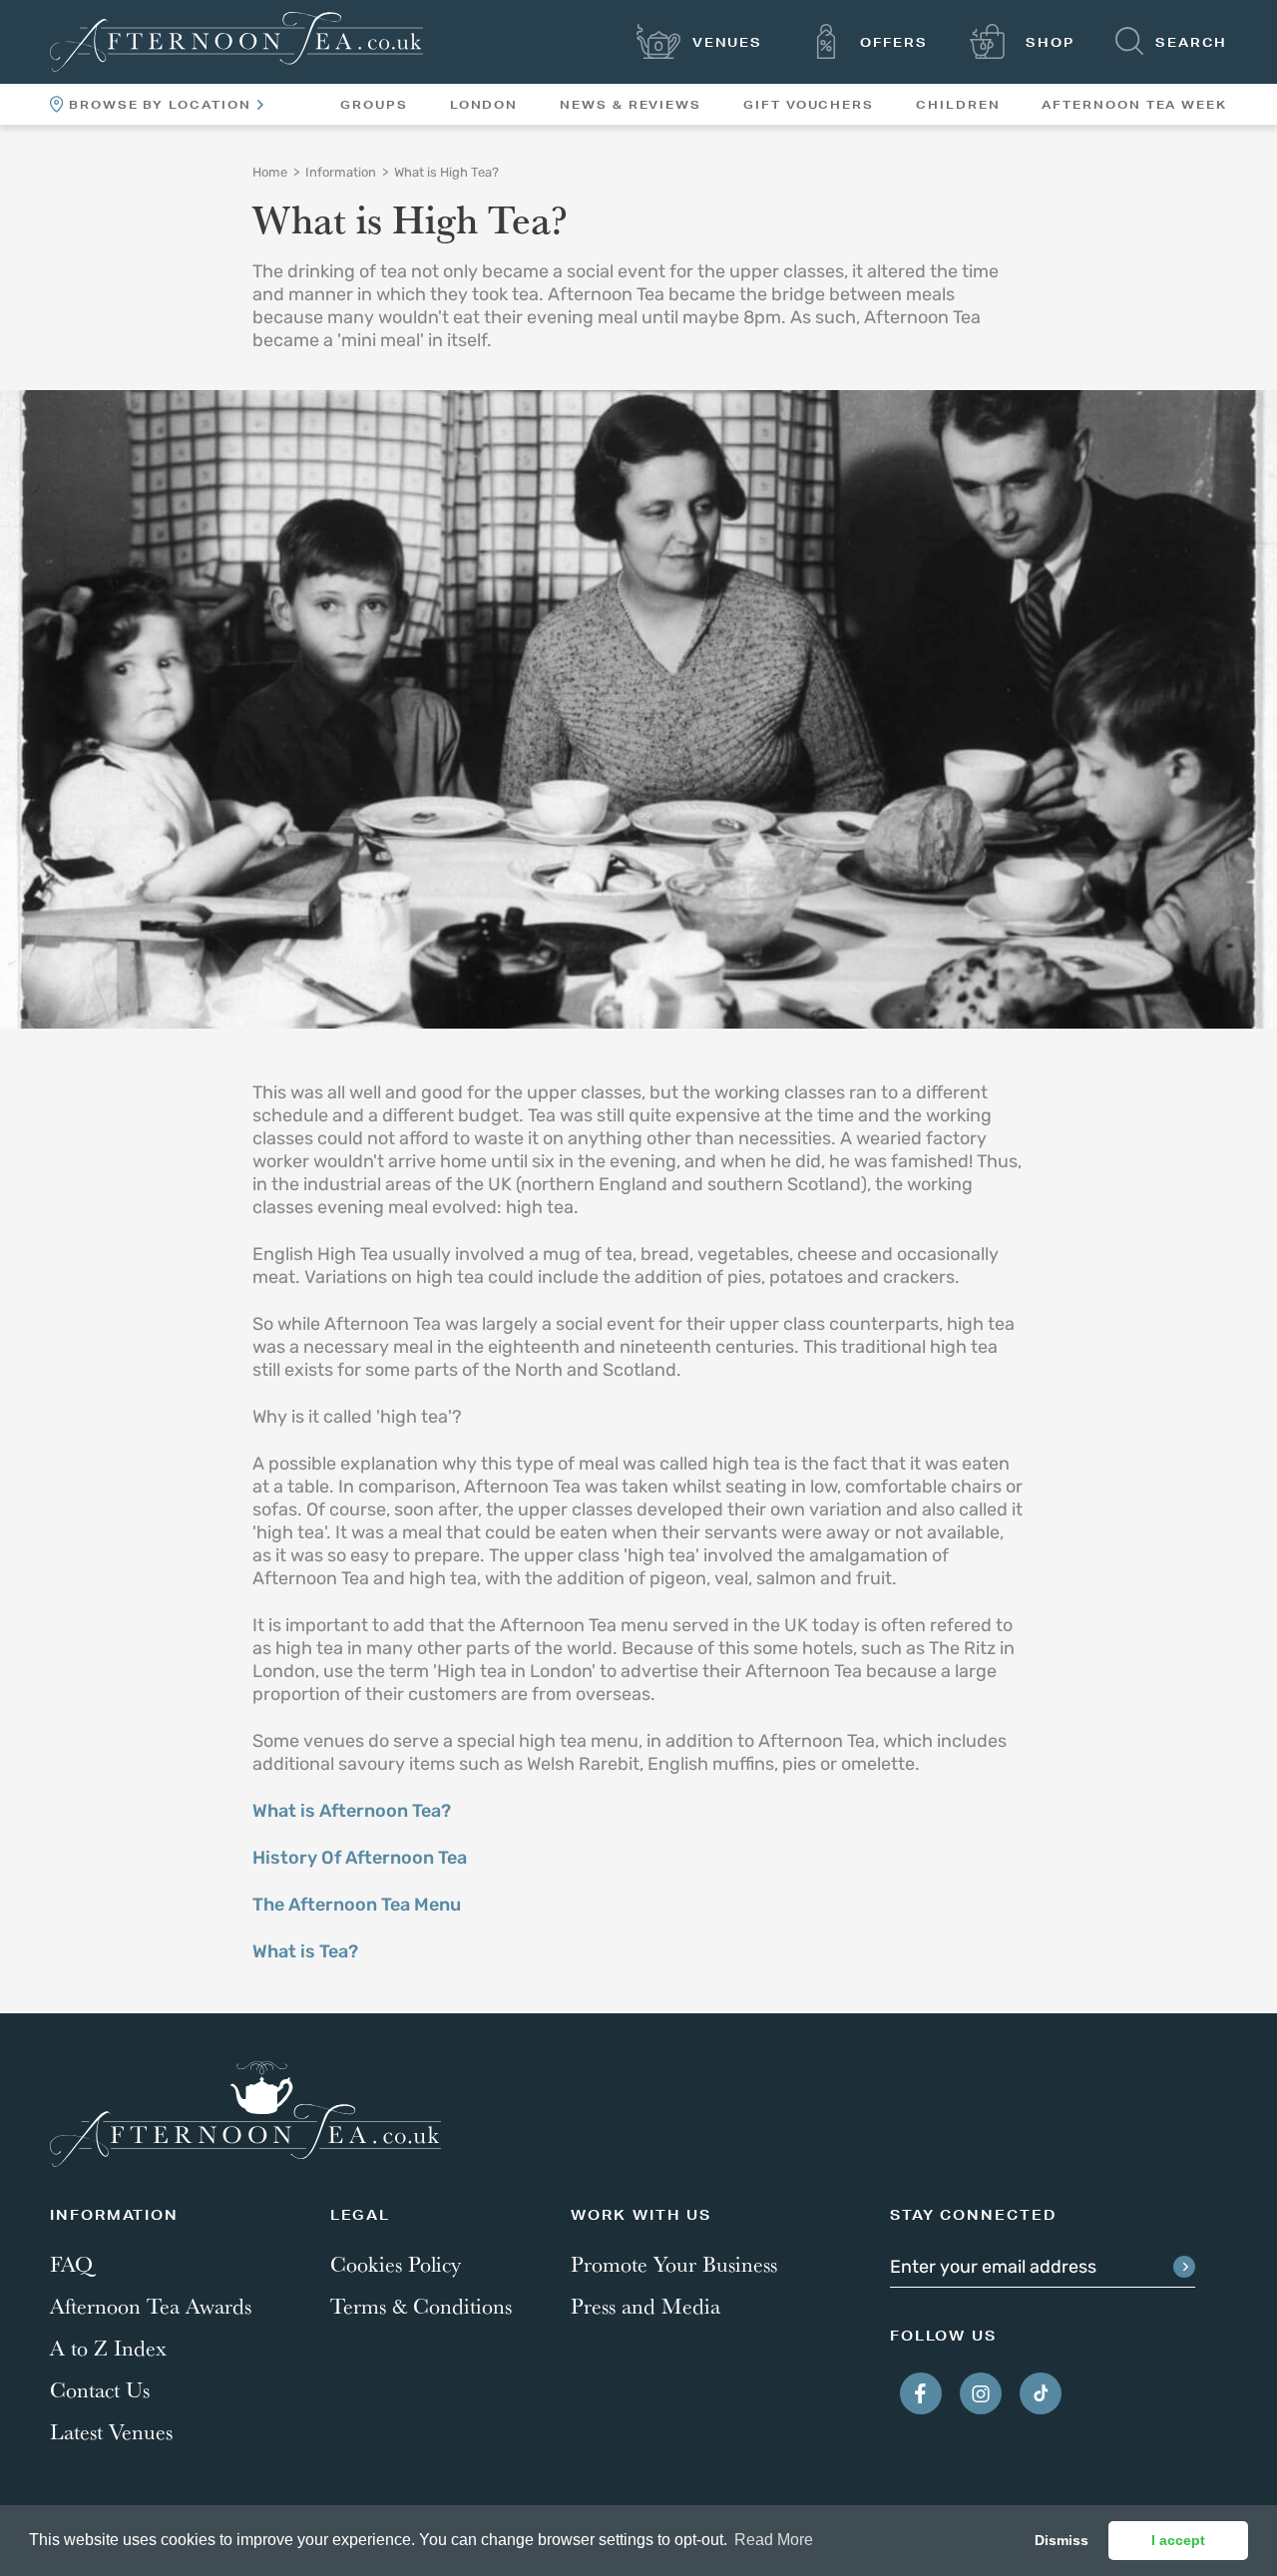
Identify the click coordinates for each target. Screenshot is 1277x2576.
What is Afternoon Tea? (352, 1813)
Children (958, 105)
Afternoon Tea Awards (151, 2306)
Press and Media (645, 2306)
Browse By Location (160, 105)
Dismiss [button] (1062, 2540)
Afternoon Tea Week (1134, 105)
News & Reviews (631, 105)
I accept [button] (1178, 2540)
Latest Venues (111, 2431)
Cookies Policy (396, 2264)
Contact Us (100, 2389)
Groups (374, 105)
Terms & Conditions (421, 2306)
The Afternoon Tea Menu (357, 1907)
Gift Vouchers (809, 105)
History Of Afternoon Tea (360, 1860)
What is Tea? (305, 1953)
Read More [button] (774, 2540)
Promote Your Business (674, 2264)
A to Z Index (108, 2348)
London (484, 105)
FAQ (71, 2264)
